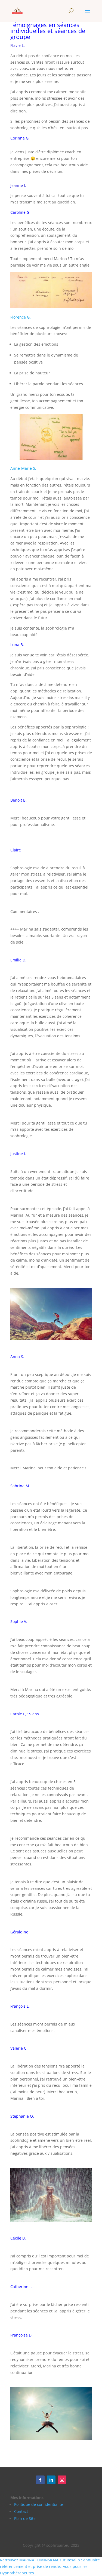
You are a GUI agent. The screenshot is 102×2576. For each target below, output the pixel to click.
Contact (21, 2511)
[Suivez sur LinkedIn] (51, 2480)
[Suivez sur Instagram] (62, 2480)
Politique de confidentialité (39, 2504)
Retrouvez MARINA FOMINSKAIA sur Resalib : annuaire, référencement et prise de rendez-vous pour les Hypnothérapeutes (50, 2566)
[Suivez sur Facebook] (40, 2480)
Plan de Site (25, 2518)
